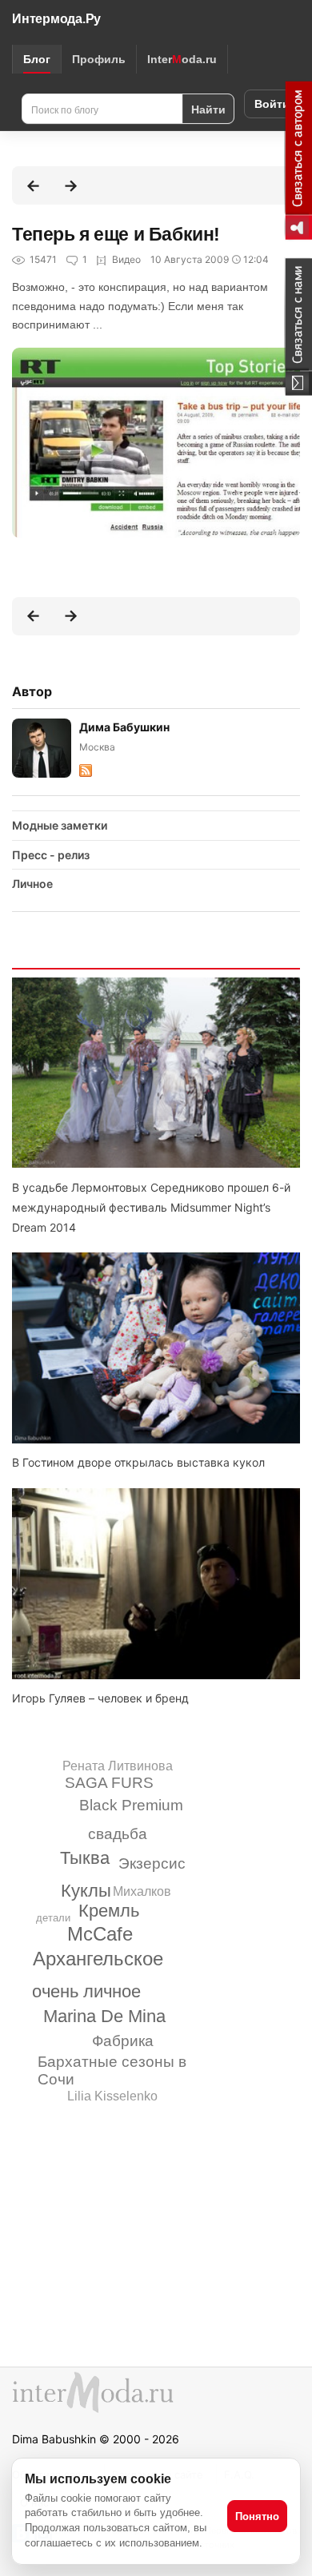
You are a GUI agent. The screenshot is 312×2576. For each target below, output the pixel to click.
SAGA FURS (109, 1783)
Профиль (99, 59)
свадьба (118, 1834)
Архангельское (98, 1959)
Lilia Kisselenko (112, 2096)
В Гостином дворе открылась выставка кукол (138, 1462)
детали (53, 1918)
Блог (37, 59)
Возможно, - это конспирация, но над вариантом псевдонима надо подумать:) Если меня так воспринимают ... (140, 306)
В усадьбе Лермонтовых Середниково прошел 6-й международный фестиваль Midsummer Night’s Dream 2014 (151, 1207)
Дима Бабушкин (124, 727)
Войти (272, 104)
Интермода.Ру (56, 19)
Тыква (85, 1858)
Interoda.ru (182, 59)
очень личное (86, 1991)
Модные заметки (60, 825)
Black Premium (131, 1805)
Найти (208, 109)
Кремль (109, 1911)
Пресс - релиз (51, 855)
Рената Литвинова (118, 1766)
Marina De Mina (104, 2016)
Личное (32, 884)
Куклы (86, 1891)
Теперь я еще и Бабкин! (116, 234)
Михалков (142, 1891)
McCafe (100, 1934)
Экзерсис (152, 1863)
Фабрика (123, 2041)
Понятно (257, 2516)
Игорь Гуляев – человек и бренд (100, 1698)
